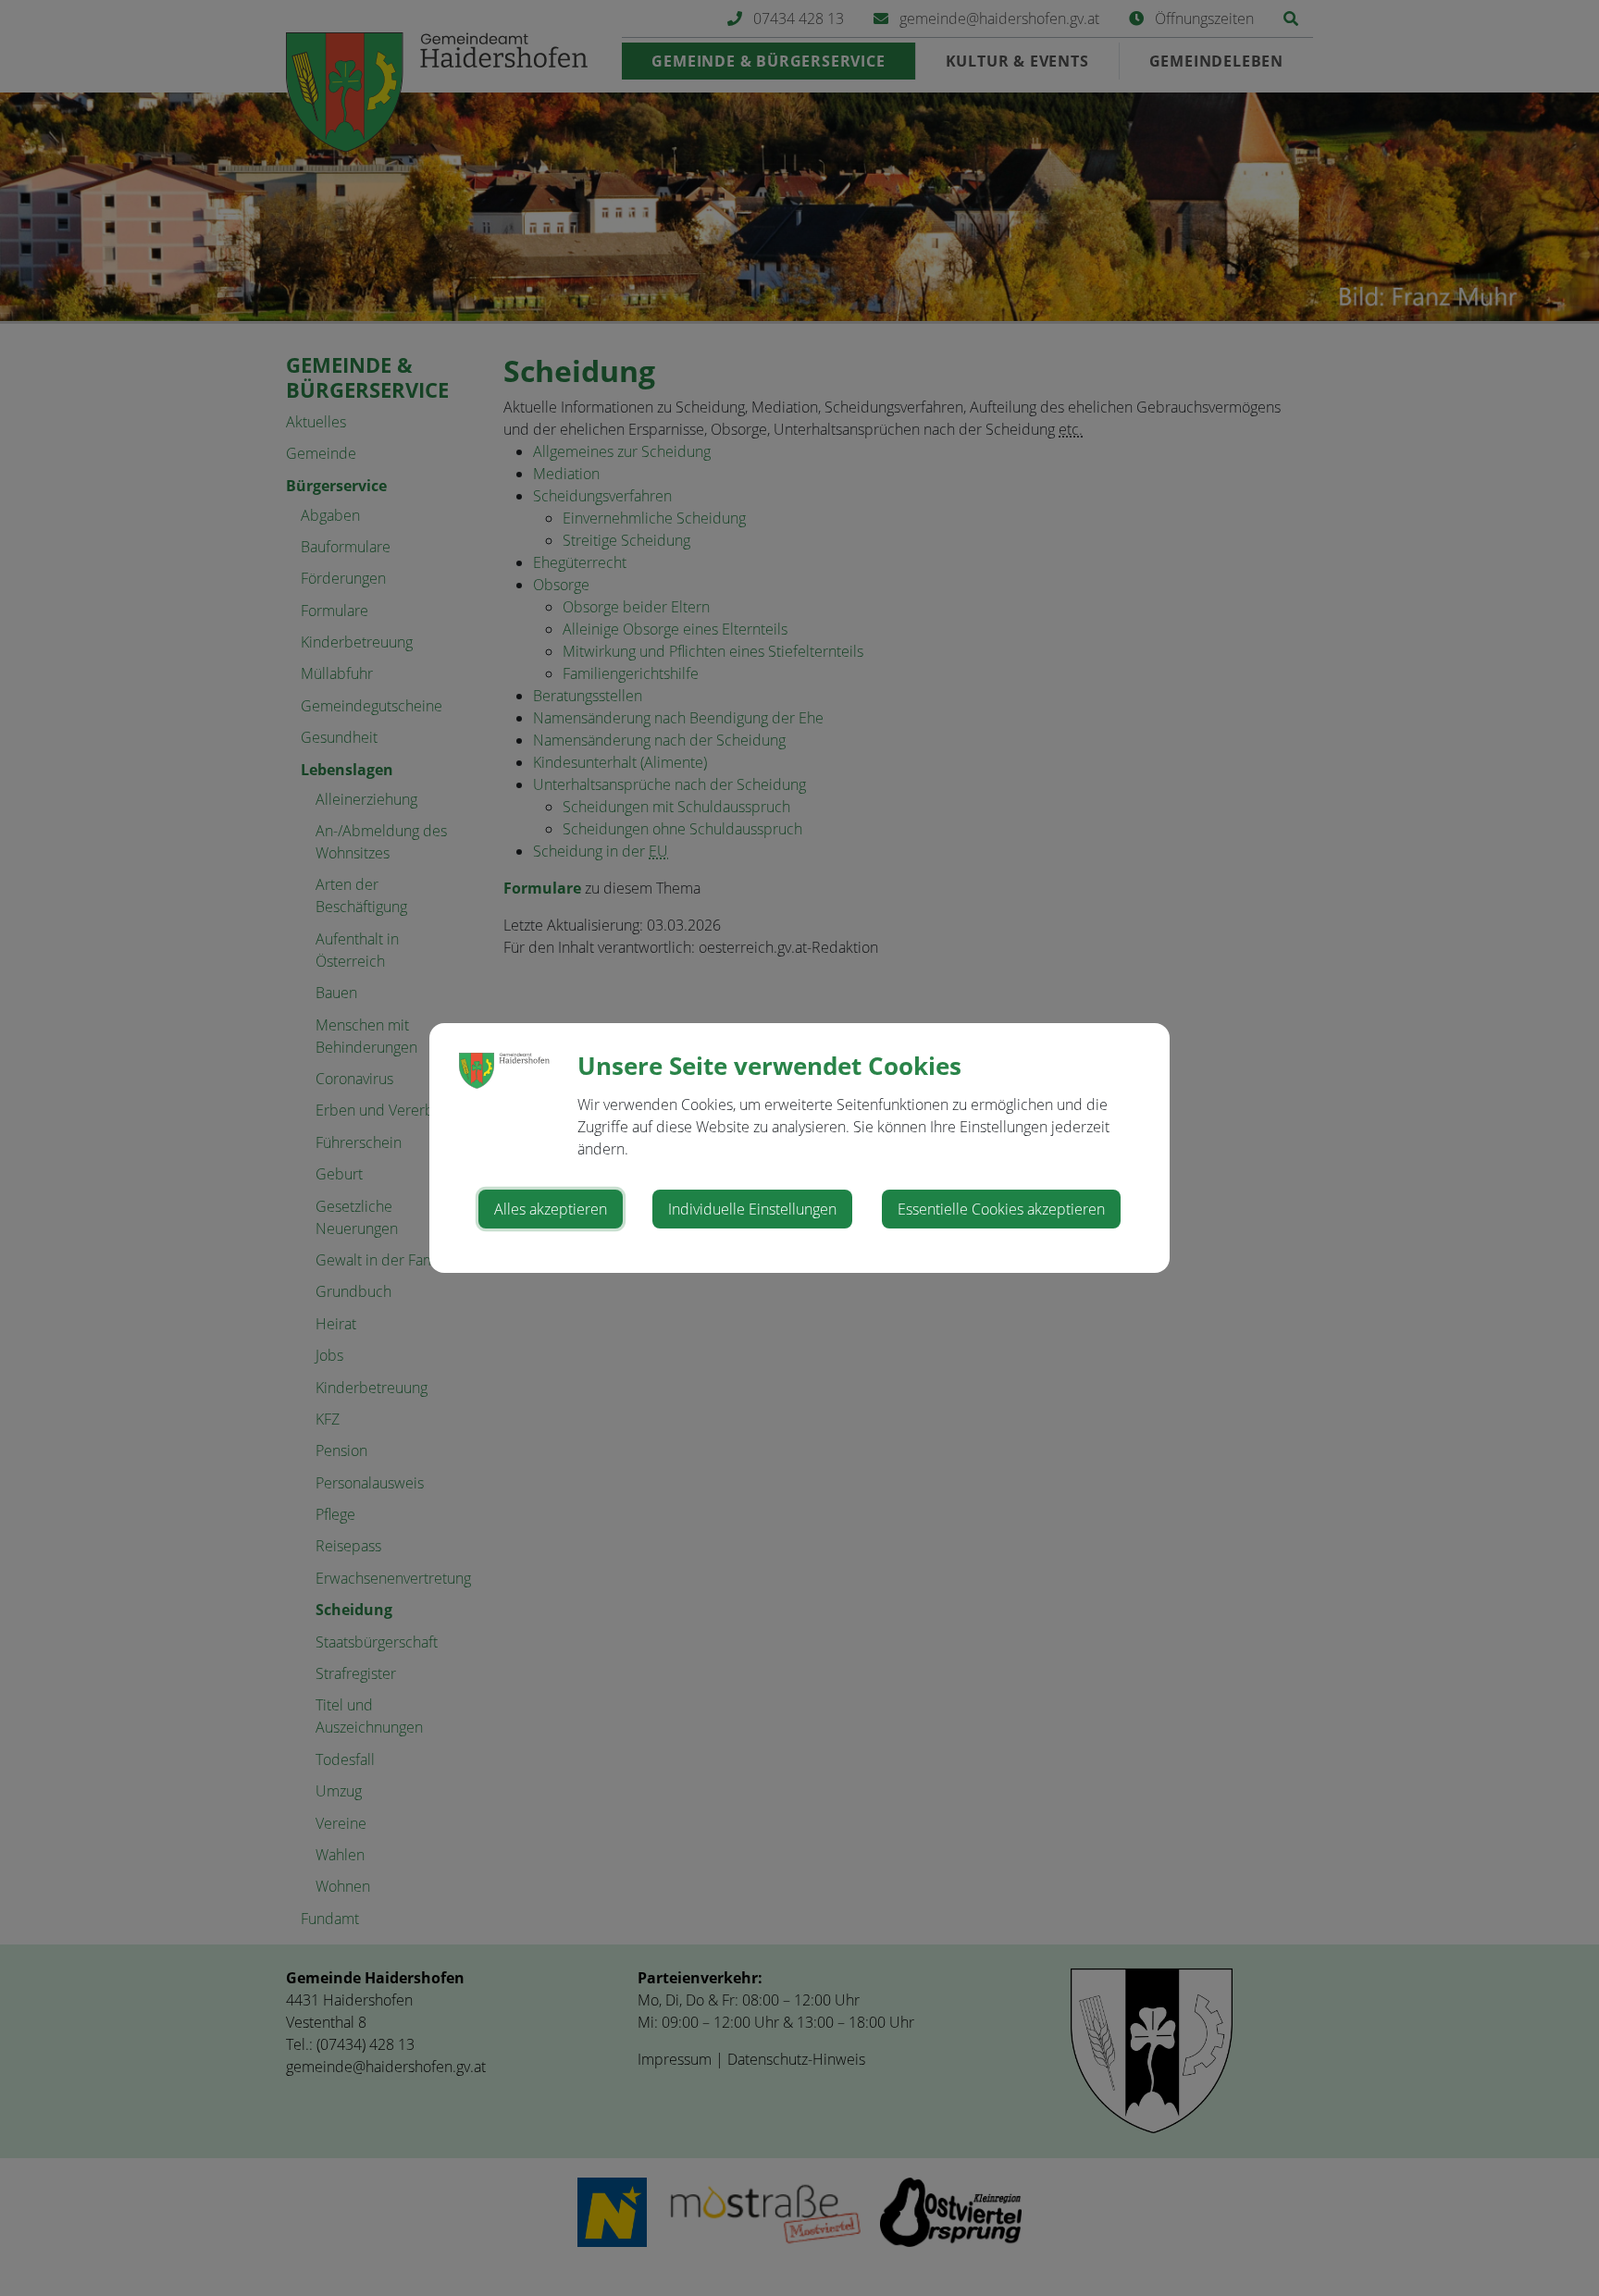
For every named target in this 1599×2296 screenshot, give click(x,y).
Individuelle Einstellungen (752, 1209)
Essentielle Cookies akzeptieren (1001, 1209)
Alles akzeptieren (551, 1209)
